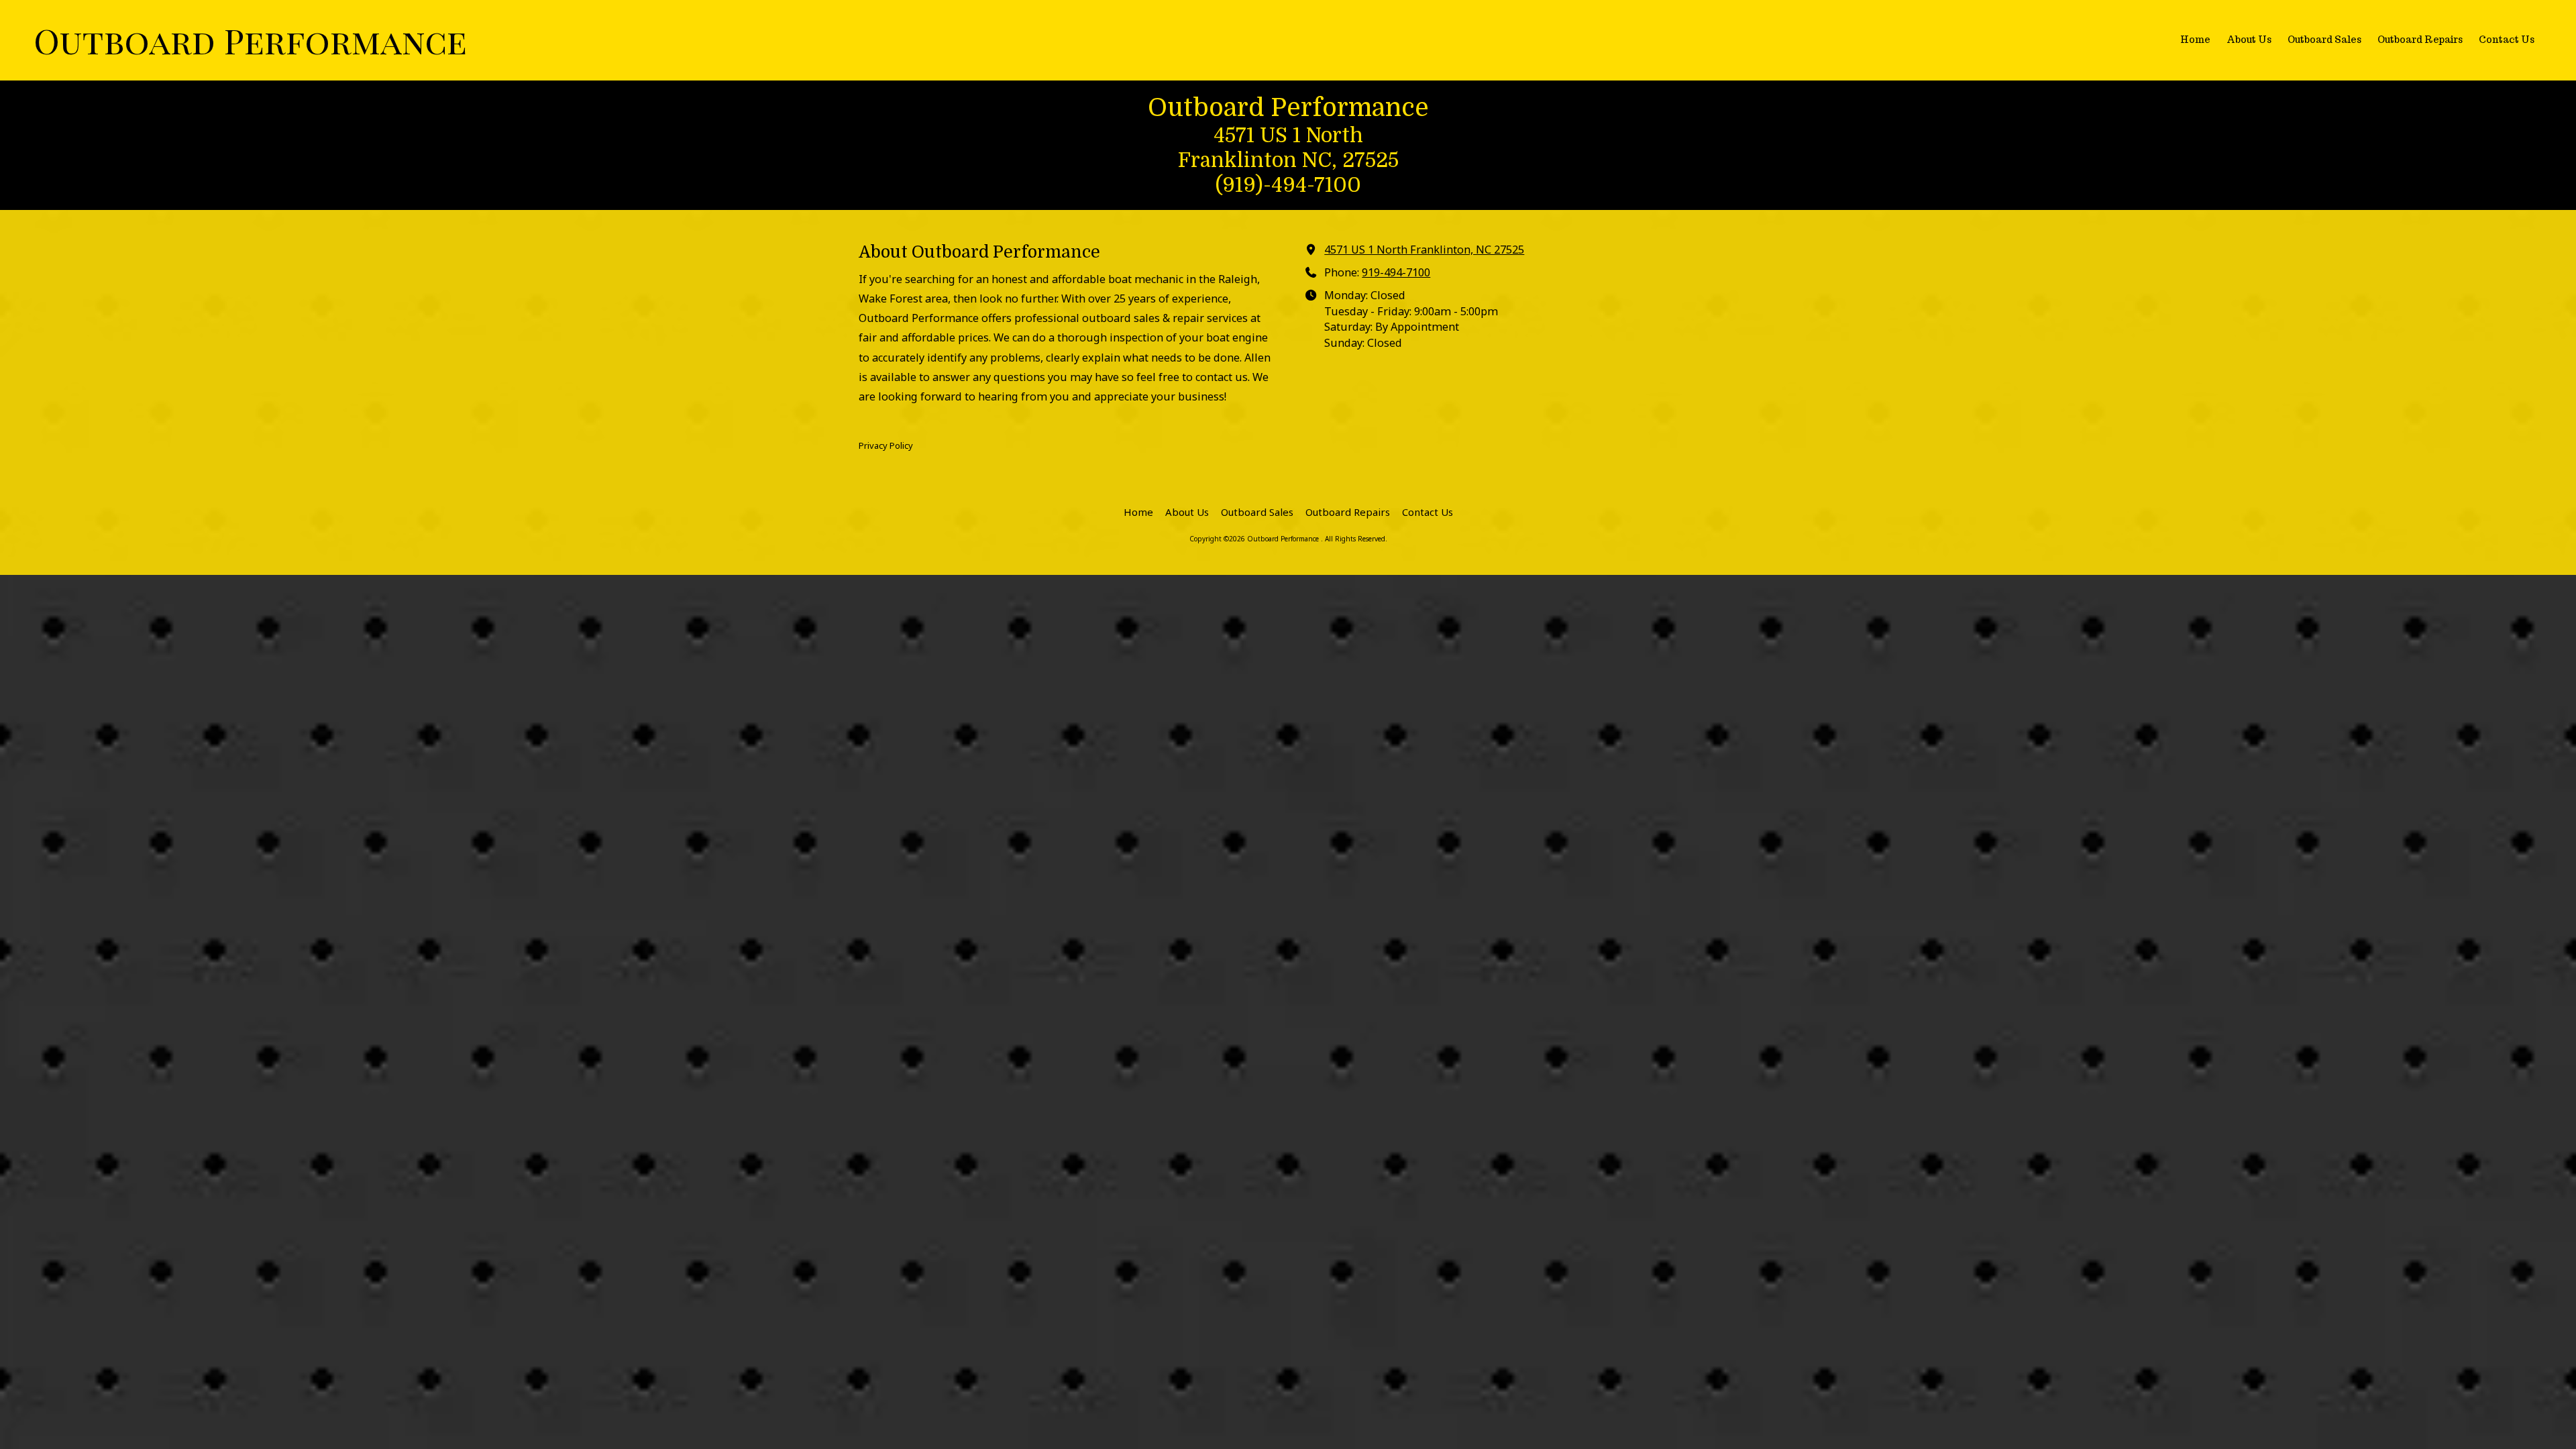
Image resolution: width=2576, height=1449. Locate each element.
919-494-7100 (1396, 272)
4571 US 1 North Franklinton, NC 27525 (1424, 250)
